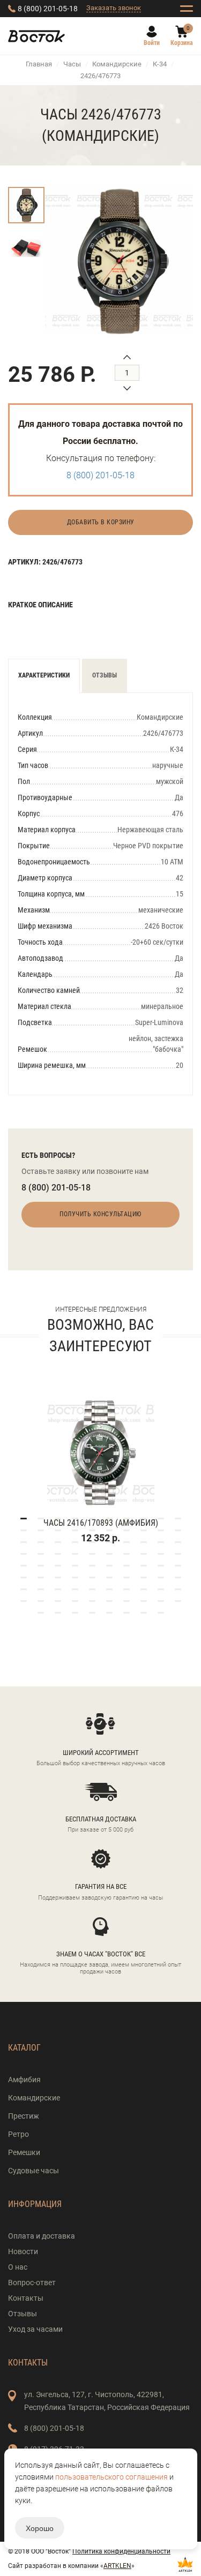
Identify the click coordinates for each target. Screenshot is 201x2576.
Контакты (26, 2298)
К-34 (160, 64)
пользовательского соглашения (111, 2477)
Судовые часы (33, 2171)
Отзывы (105, 675)
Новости (23, 2251)
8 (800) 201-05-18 (48, 9)
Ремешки (24, 2152)
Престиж (24, 2116)
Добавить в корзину (101, 522)
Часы (72, 64)
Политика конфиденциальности (121, 2551)
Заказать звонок (114, 8)
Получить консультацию (100, 1214)
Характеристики (44, 675)
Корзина (182, 43)
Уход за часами (35, 2329)
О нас (18, 2267)
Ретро (18, 2134)
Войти (152, 43)
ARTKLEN (117, 2566)
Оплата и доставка (42, 2236)
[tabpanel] (100, 1457)
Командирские (117, 64)
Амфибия (24, 2080)
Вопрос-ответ (32, 2283)
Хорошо (40, 2528)
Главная (39, 64)
